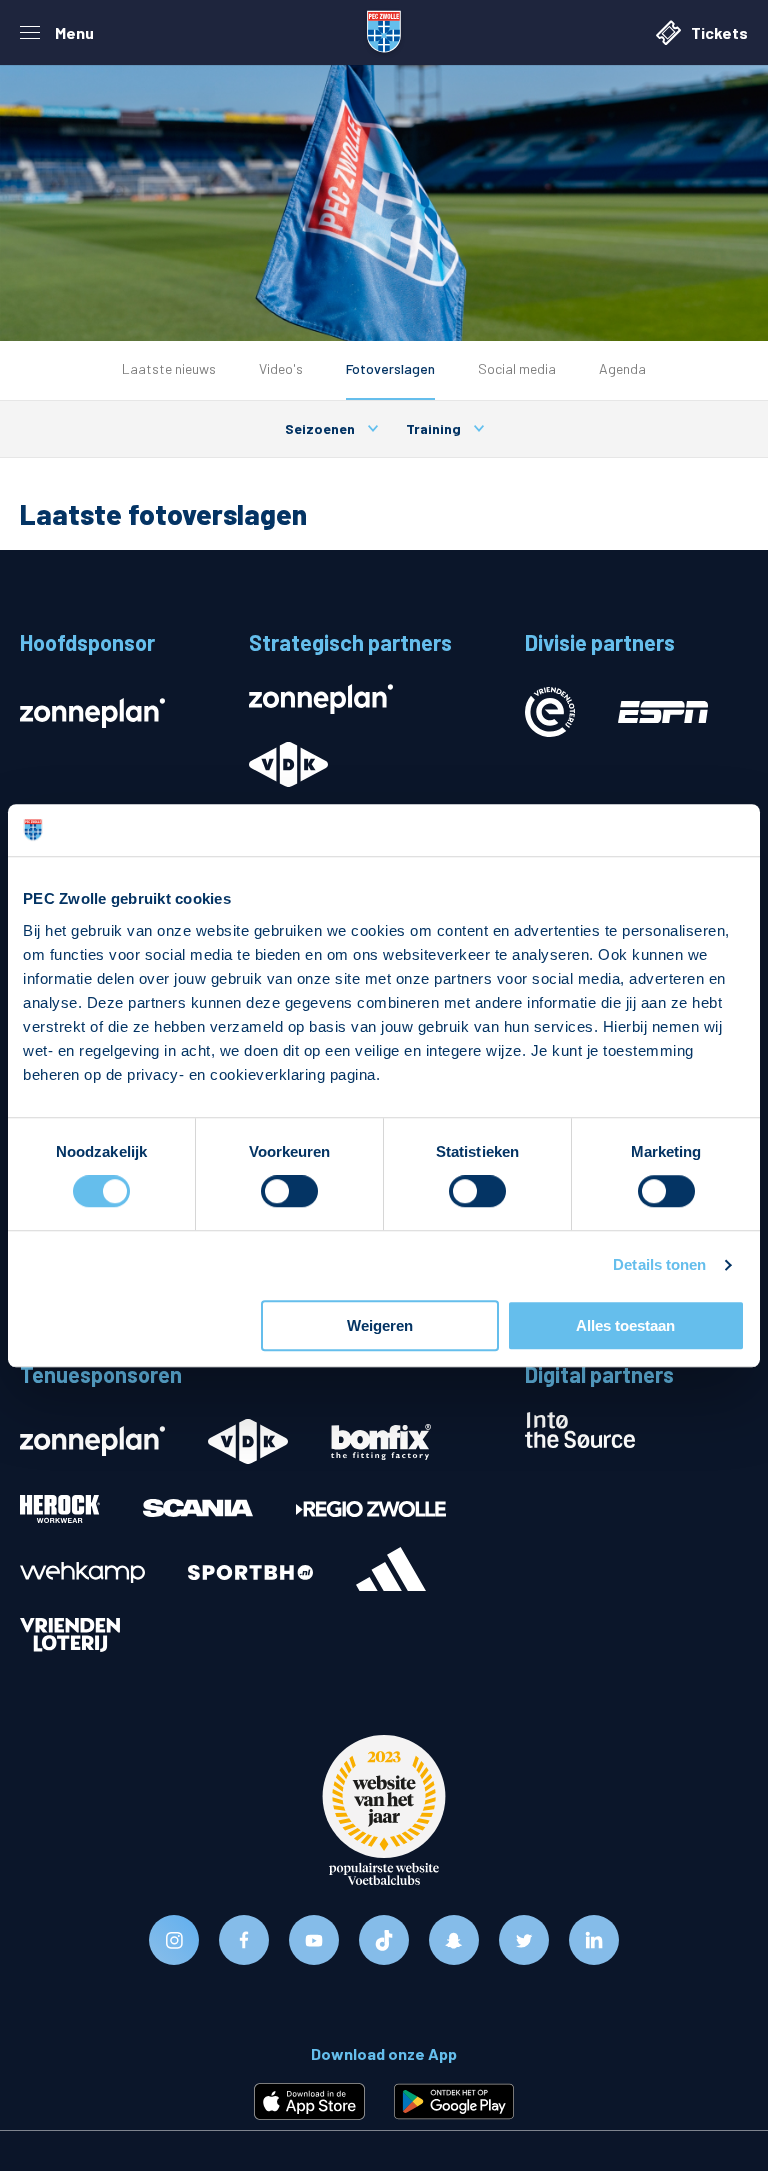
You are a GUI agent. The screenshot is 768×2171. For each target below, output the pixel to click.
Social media (517, 368)
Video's (281, 368)
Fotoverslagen (390, 368)
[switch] (289, 1192)
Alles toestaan (625, 1325)
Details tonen (659, 1265)
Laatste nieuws (169, 368)
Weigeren (380, 1325)
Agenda (622, 368)
